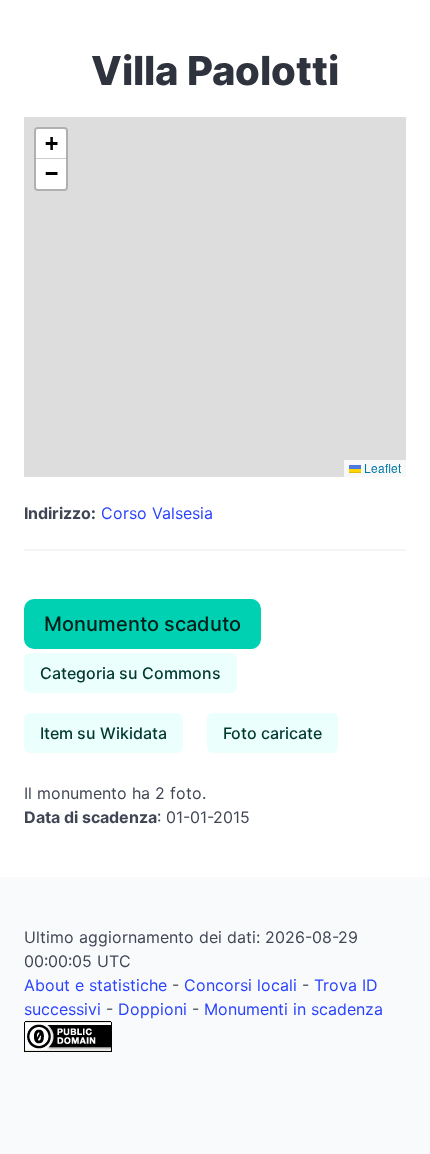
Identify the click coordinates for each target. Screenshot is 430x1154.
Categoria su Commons (130, 673)
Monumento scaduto (142, 624)
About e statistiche (95, 985)
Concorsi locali (240, 985)
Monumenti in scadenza (293, 1009)
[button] (51, 144)
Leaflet (381, 467)
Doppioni (152, 1009)
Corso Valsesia (157, 513)
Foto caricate (272, 733)
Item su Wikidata (103, 733)
